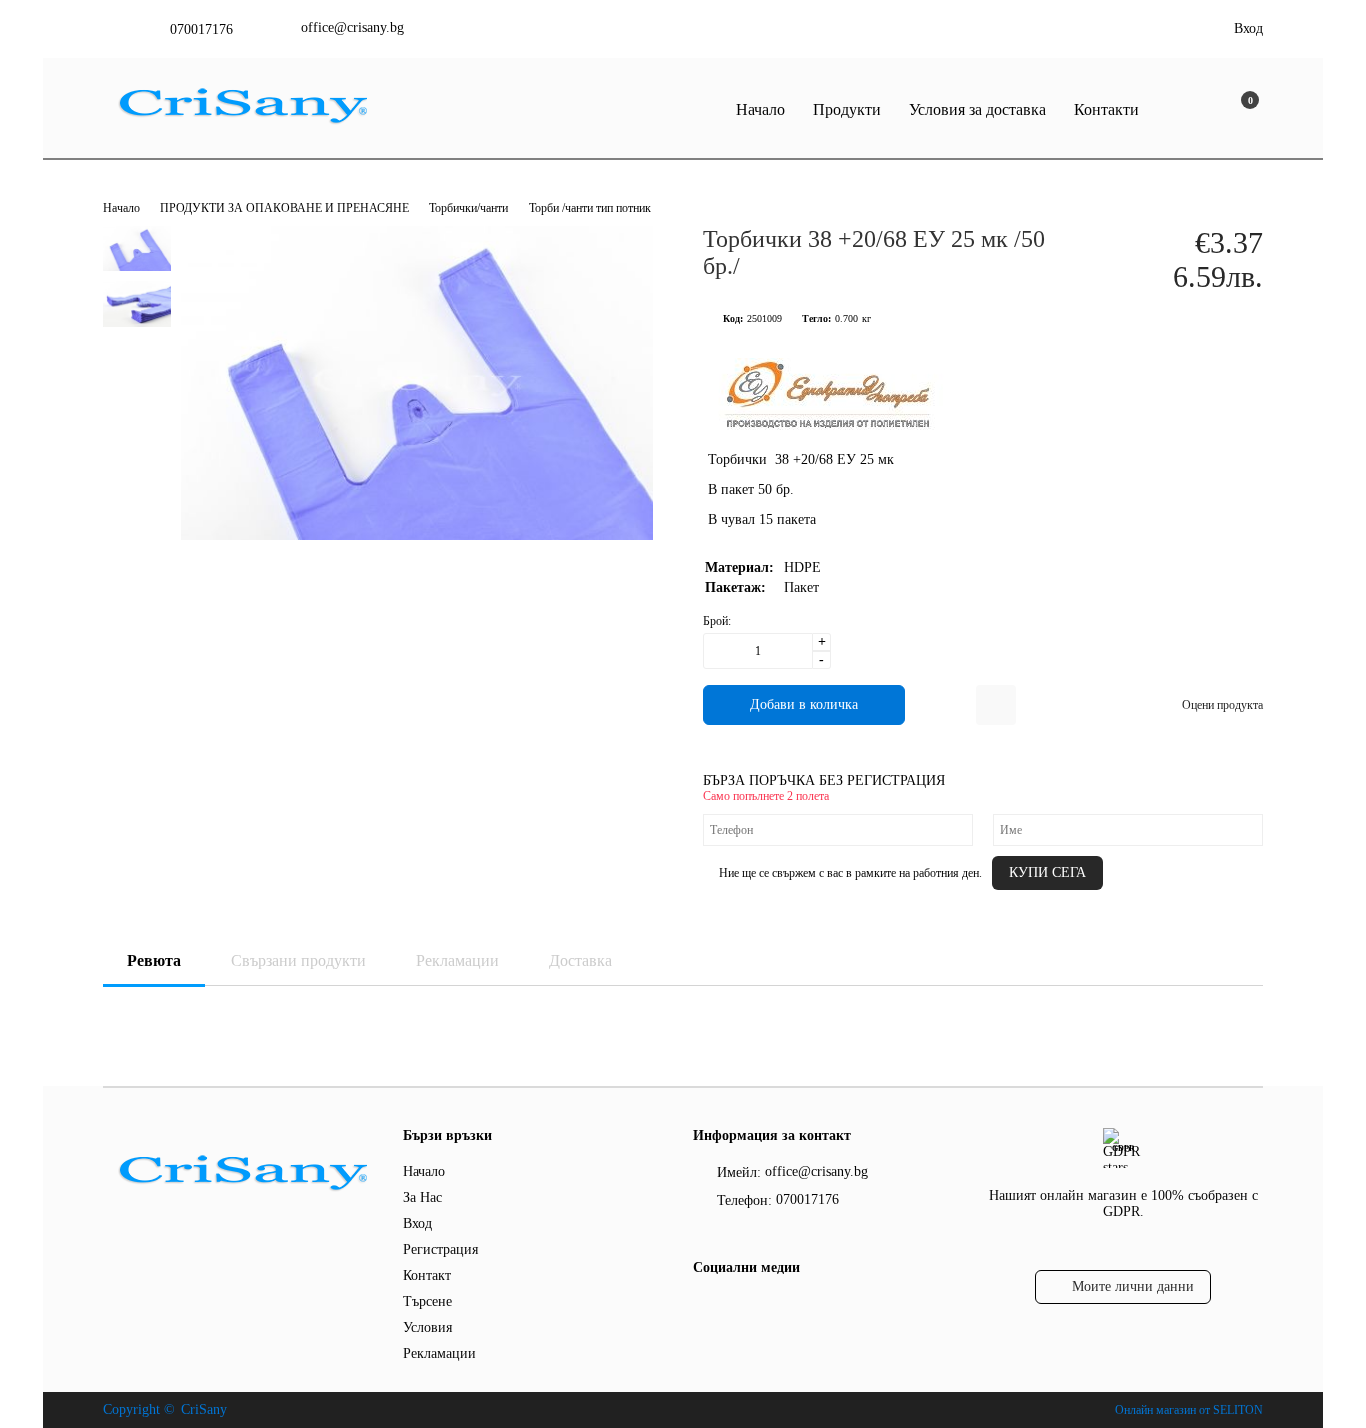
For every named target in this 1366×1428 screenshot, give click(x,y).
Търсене (427, 1301)
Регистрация (440, 1249)
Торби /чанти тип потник (590, 208)
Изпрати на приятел (996, 705)
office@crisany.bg (352, 27)
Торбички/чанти (468, 208)
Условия (427, 1327)
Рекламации (457, 960)
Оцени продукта (1222, 705)
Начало (760, 109)
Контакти (1106, 109)
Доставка (580, 960)
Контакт (427, 1275)
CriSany (204, 1409)
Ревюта (154, 960)
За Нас (422, 1197)
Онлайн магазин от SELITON (1189, 1410)
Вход (1248, 28)
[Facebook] (704, 1308)
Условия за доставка (977, 109)
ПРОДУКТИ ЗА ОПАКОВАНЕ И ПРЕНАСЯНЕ (286, 208)
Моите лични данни (1133, 1286)
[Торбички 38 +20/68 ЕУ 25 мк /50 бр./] (417, 535)
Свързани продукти (298, 960)
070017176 (201, 29)
